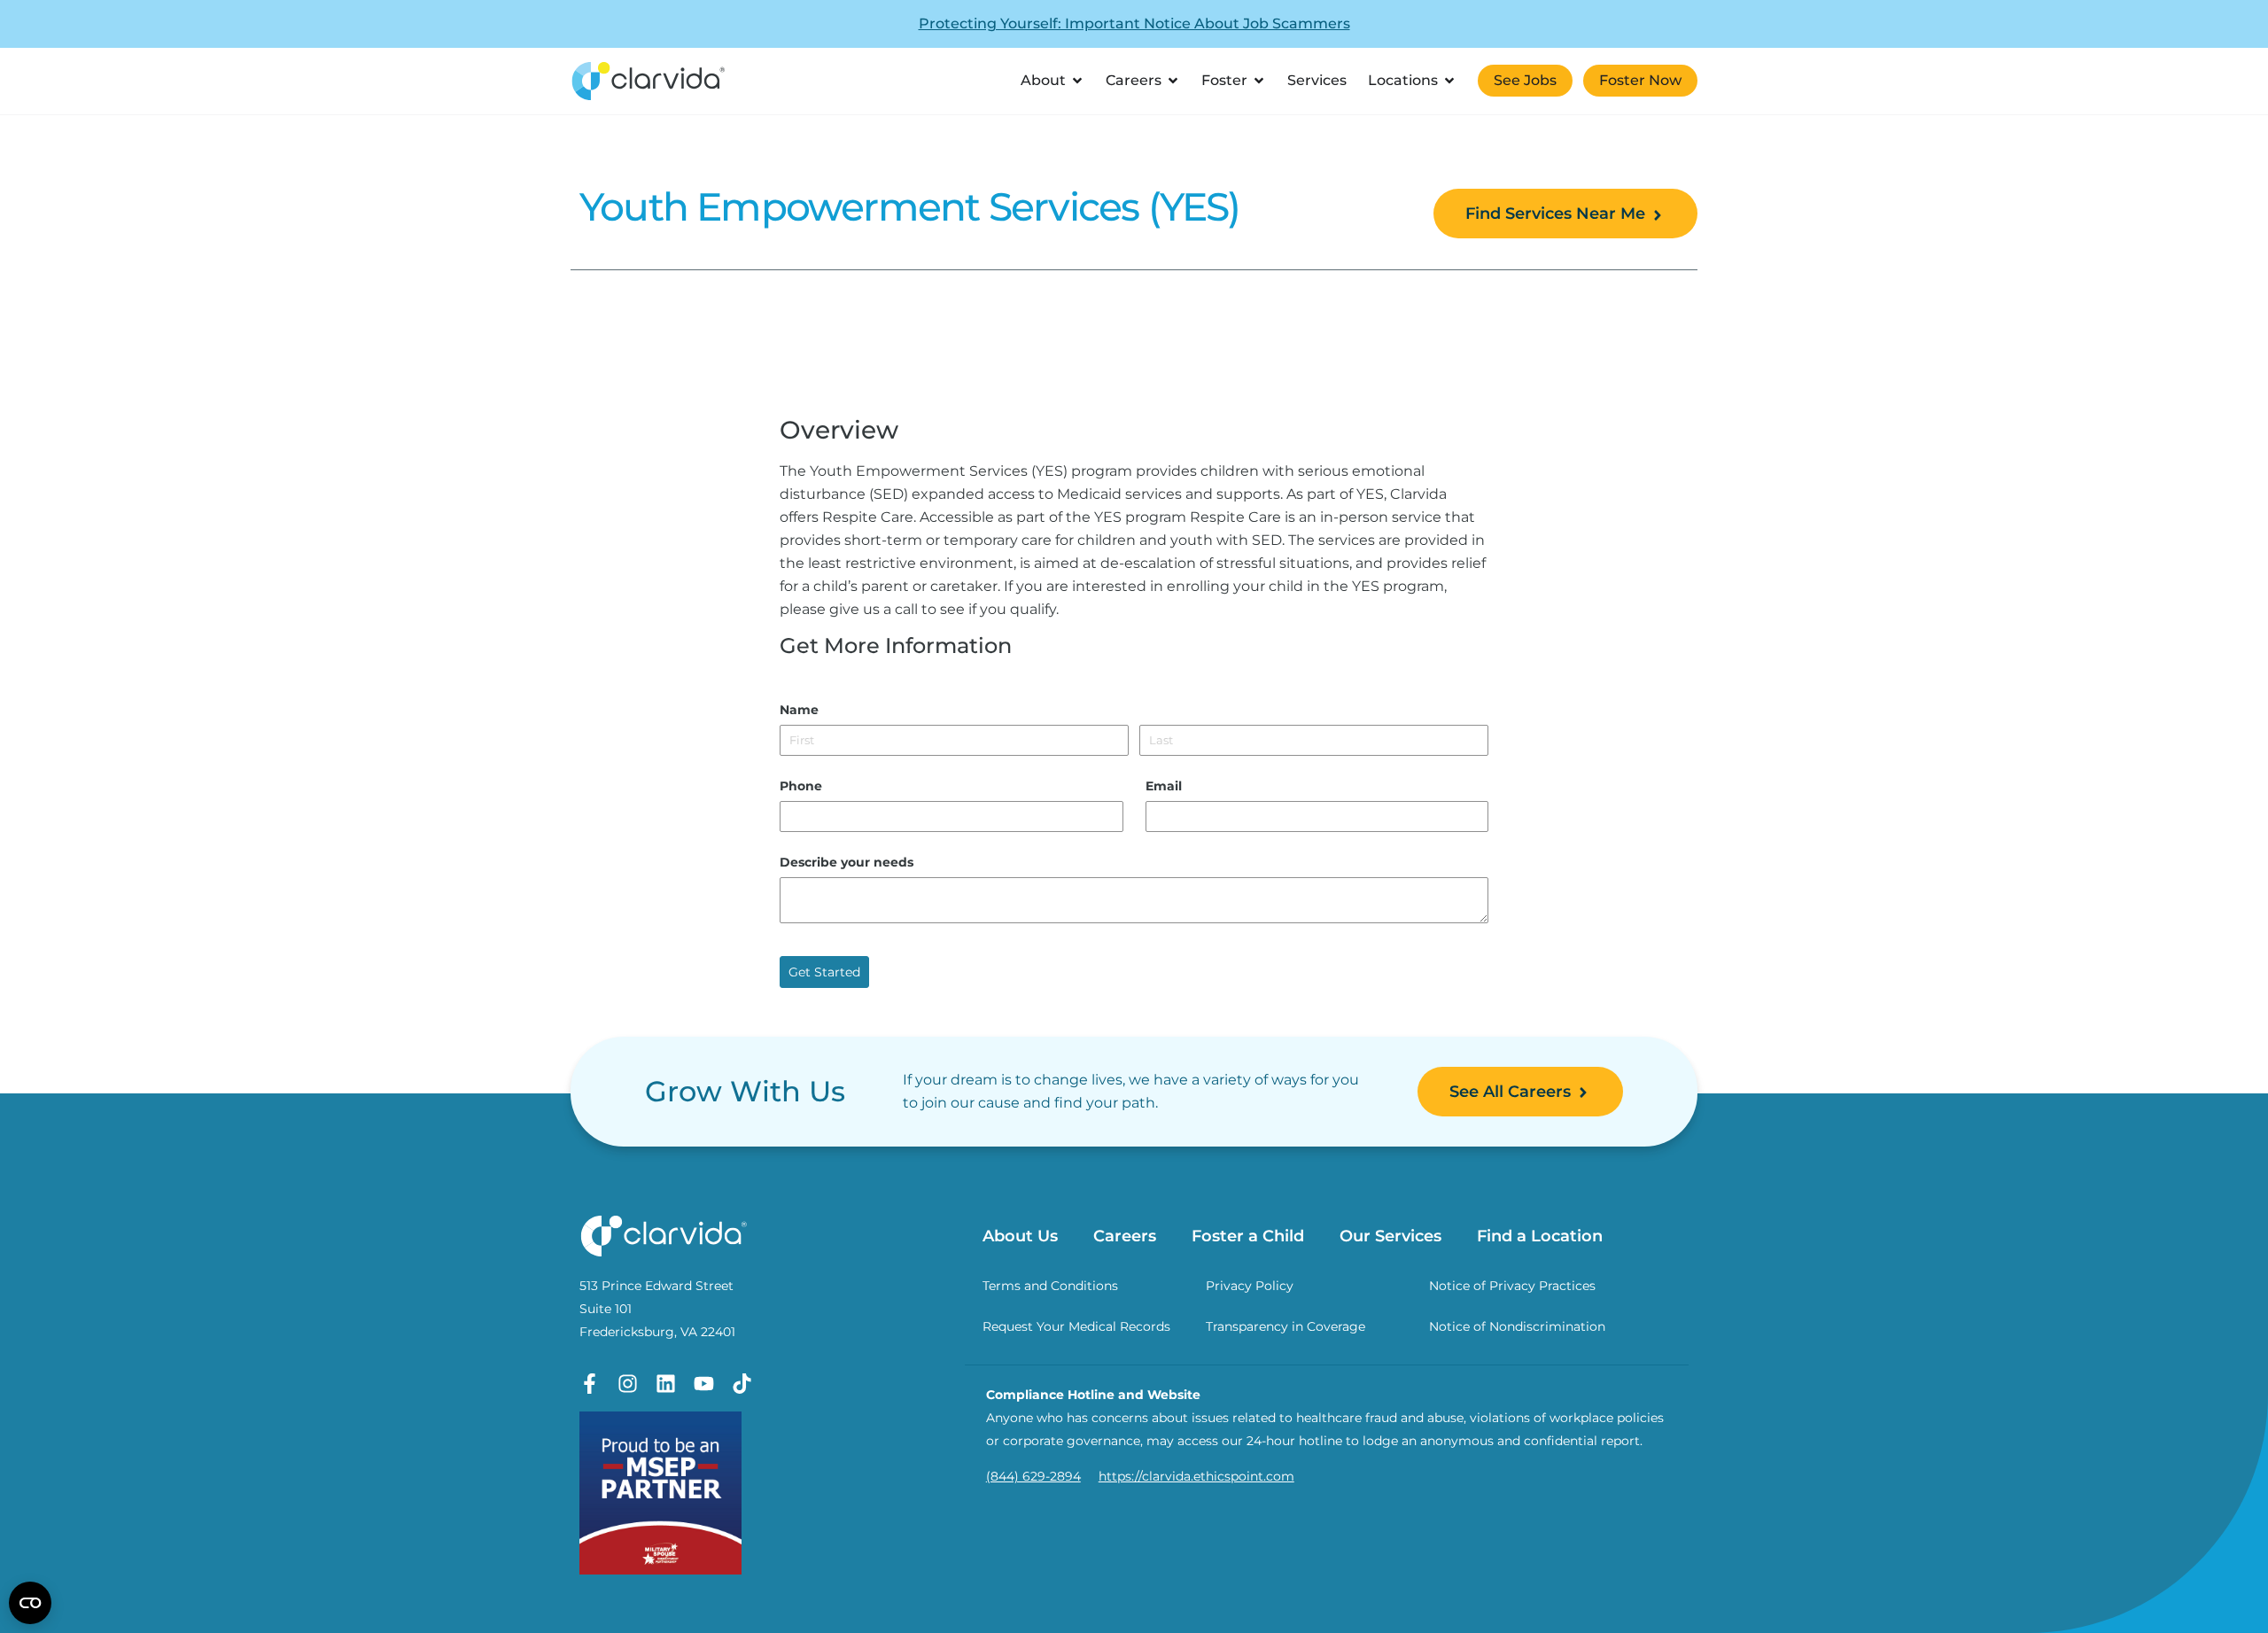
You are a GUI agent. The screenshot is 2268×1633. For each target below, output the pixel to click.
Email (1164, 786)
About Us (1020, 1236)
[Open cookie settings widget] (30, 1603)
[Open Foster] (1259, 81)
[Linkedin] (666, 1384)
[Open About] (1077, 81)
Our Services (1390, 1236)
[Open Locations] (1449, 81)
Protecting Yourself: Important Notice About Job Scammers (1134, 23)
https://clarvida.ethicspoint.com (1196, 1476)
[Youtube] (704, 1384)
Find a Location (1540, 1236)
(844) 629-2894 (1033, 1476)
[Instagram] (628, 1384)
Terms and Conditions (1050, 1286)
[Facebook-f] (590, 1384)
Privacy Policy (1250, 1286)
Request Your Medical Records (1076, 1326)
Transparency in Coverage (1285, 1326)
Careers (1125, 1236)
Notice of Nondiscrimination (1517, 1326)
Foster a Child (1248, 1236)
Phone (801, 786)
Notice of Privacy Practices (1512, 1286)
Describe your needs (847, 862)
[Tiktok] (742, 1384)
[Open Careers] (1173, 81)
